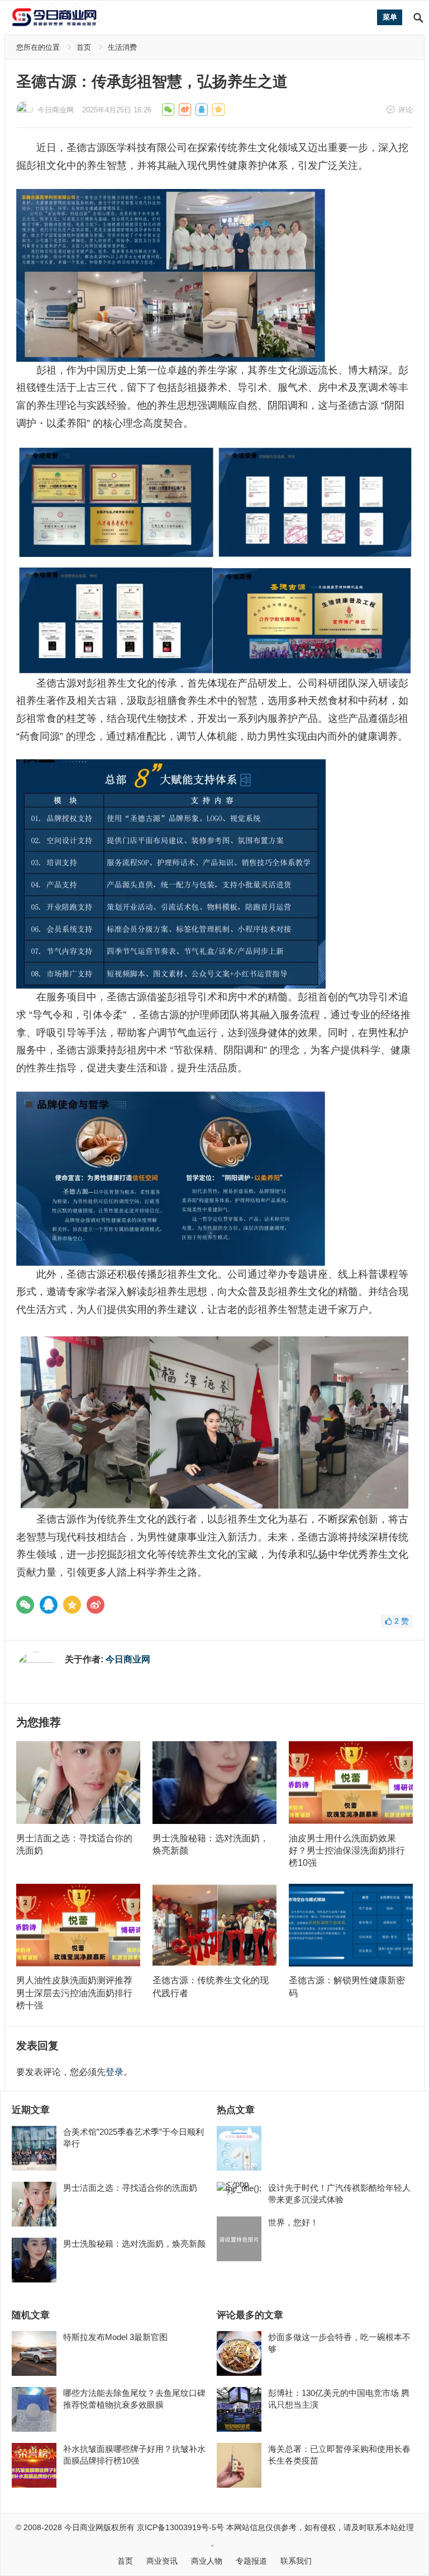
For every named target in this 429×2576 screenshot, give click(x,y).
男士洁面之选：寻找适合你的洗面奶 (130, 2188)
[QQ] (49, 1605)
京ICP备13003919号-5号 (180, 2527)
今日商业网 (56, 110)
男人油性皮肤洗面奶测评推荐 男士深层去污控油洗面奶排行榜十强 (74, 1993)
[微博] (96, 1605)
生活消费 (122, 47)
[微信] (25, 1605)
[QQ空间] (72, 1605)
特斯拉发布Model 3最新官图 (115, 2337)
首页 (84, 47)
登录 (115, 2072)
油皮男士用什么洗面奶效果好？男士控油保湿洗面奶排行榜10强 (347, 1851)
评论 (406, 110)
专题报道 (251, 2561)
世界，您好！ (293, 2222)
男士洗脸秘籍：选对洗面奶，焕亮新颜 (134, 2244)
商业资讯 (162, 2561)
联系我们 (296, 2561)
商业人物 (207, 2561)
